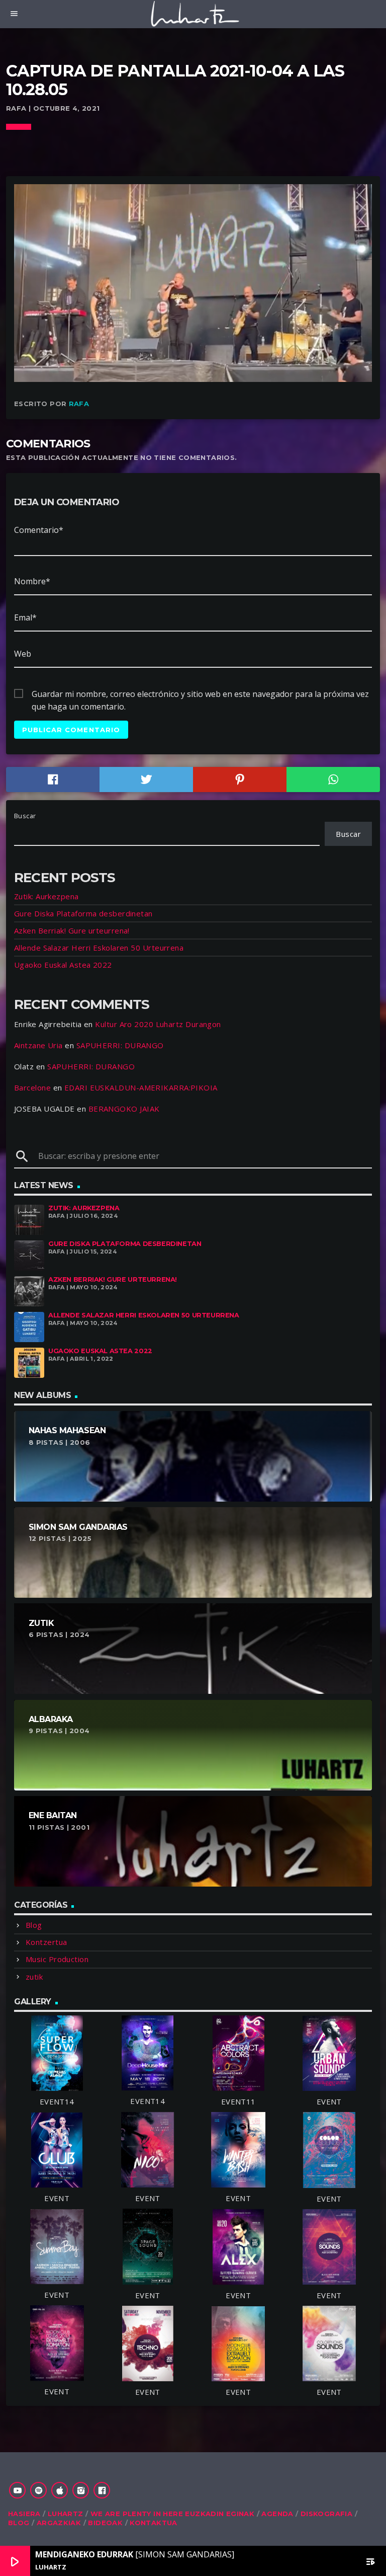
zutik (34, 1977)
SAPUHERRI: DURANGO (120, 1045)
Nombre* (32, 581)
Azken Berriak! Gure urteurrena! (72, 930)
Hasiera (24, 2514)
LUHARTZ (66, 2514)
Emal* (25, 617)
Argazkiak (59, 2523)
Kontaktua (154, 2523)
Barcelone (32, 1087)
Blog (34, 1925)
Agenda (277, 2514)
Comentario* (39, 530)
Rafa (79, 404)
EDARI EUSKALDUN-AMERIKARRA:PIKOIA (141, 1087)
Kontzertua (46, 1942)
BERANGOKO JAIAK (124, 1109)
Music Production (57, 1959)
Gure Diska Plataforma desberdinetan (83, 913)
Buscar (25, 816)
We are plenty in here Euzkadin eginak (172, 2514)
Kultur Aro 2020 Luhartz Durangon (158, 1024)
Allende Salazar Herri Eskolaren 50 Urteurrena (99, 948)
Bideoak (105, 2523)
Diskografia (326, 2514)
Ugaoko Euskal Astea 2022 (63, 965)
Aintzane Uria (38, 1045)
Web (23, 654)
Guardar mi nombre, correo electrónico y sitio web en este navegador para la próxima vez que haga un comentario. (200, 694)
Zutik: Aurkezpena (46, 896)
